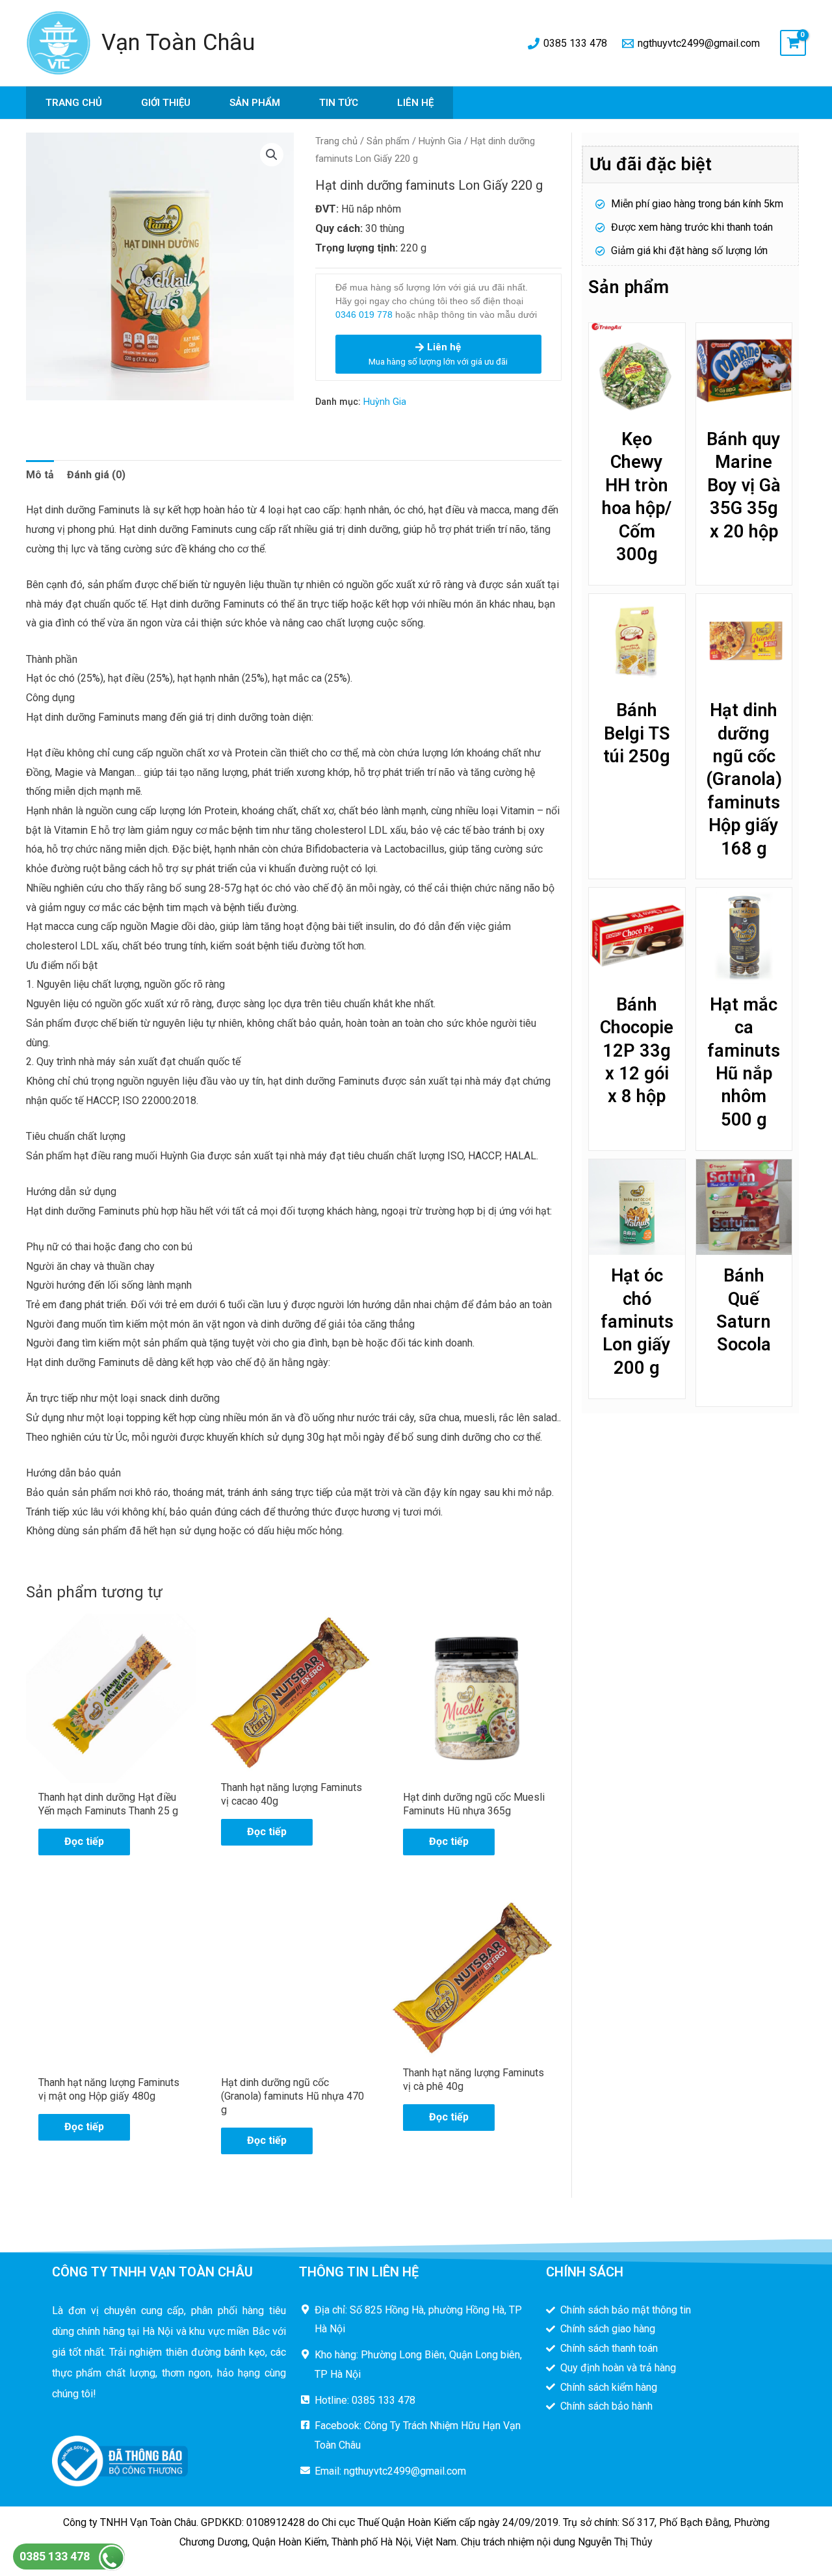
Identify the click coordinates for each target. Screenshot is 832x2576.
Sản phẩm (255, 103)
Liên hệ (415, 103)
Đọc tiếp (84, 1841)
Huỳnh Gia (440, 141)
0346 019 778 (364, 315)
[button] (272, 155)
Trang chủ (74, 103)
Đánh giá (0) (96, 475)
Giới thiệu (166, 103)
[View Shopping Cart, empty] (793, 43)
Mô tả (40, 475)
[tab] (40, 475)
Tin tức (339, 103)
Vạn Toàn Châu (178, 43)
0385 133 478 (55, 2556)
